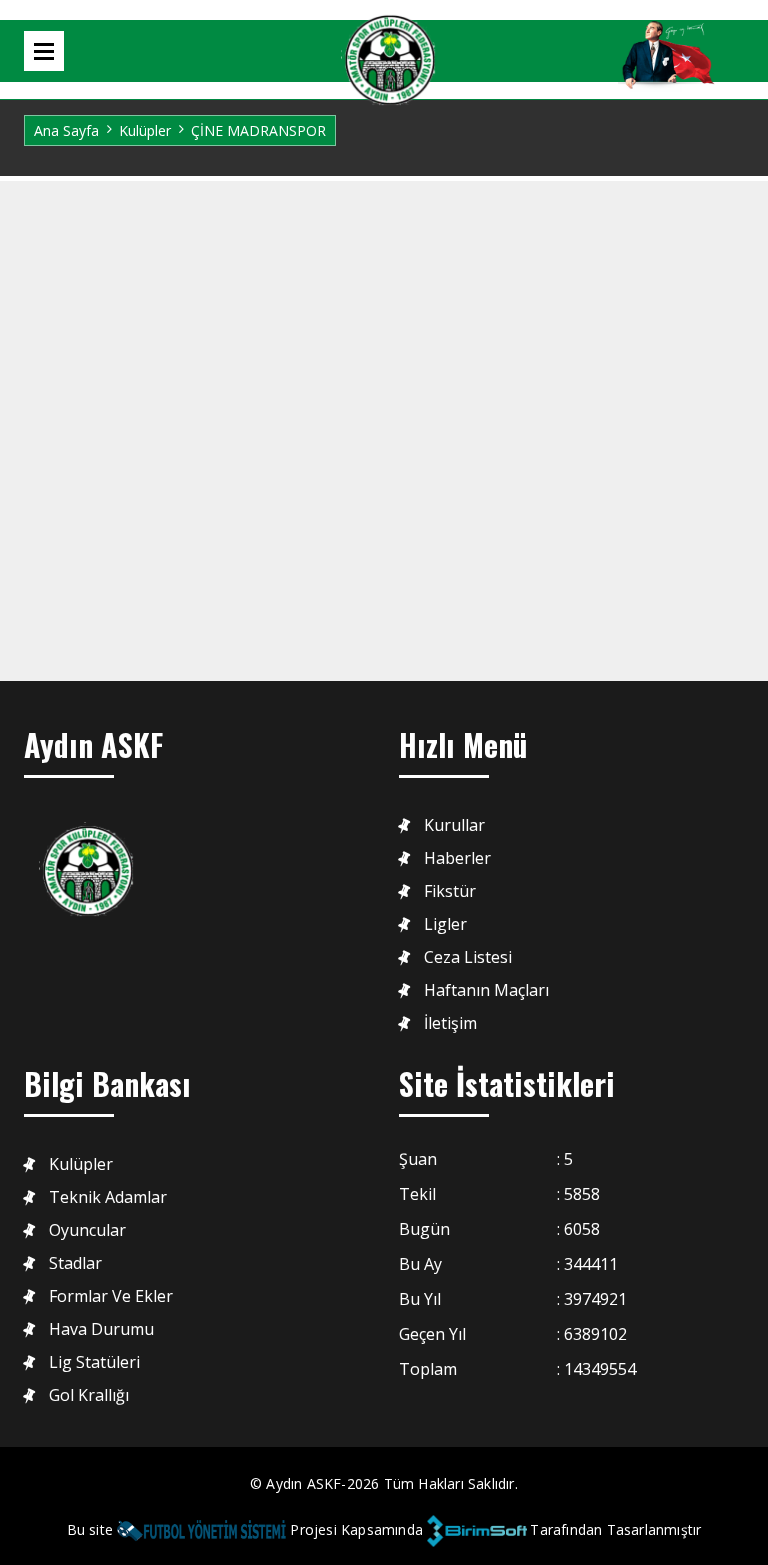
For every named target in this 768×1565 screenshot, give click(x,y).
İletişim (450, 1023)
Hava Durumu (101, 1329)
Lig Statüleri (94, 1362)
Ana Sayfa (66, 130)
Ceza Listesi (468, 957)
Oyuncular (87, 1230)
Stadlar (75, 1263)
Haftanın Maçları (486, 990)
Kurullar (454, 825)
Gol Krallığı (89, 1395)
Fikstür (450, 891)
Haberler (457, 858)
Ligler (445, 924)
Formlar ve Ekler (111, 1296)
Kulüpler (145, 130)
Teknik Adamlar (108, 1197)
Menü (44, 51)
